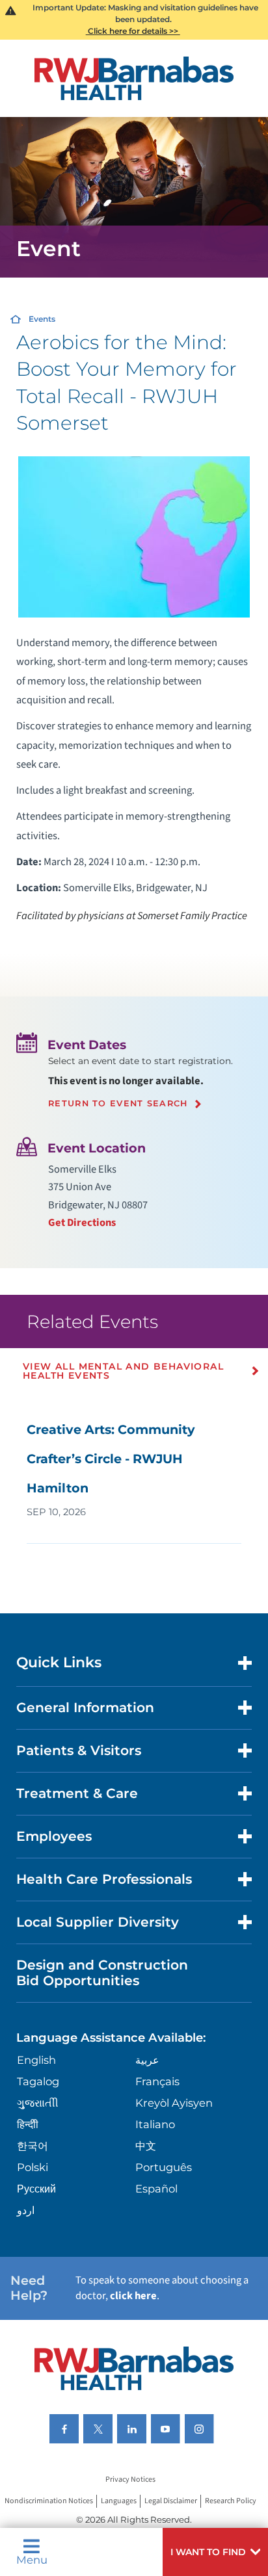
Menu (32, 2559)
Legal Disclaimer (171, 2502)
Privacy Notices (130, 2480)
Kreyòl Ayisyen (174, 2103)
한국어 (33, 2146)
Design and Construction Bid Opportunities (102, 1972)
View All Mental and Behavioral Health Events (123, 1371)
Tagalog (38, 2081)
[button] (215, 2552)
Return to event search (118, 1104)
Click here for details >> (133, 31)
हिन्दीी (28, 2124)
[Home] (134, 78)
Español (156, 2189)
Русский (36, 2189)
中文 (146, 2146)
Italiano (155, 2124)
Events (42, 319)
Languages (119, 2502)
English (36, 2060)
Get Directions (82, 1223)
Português (164, 2167)
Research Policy (231, 2502)
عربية (147, 2060)
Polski (33, 2167)
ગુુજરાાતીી (38, 2103)
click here (133, 2296)
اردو (26, 2210)
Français (157, 2081)
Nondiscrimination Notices (49, 2502)
